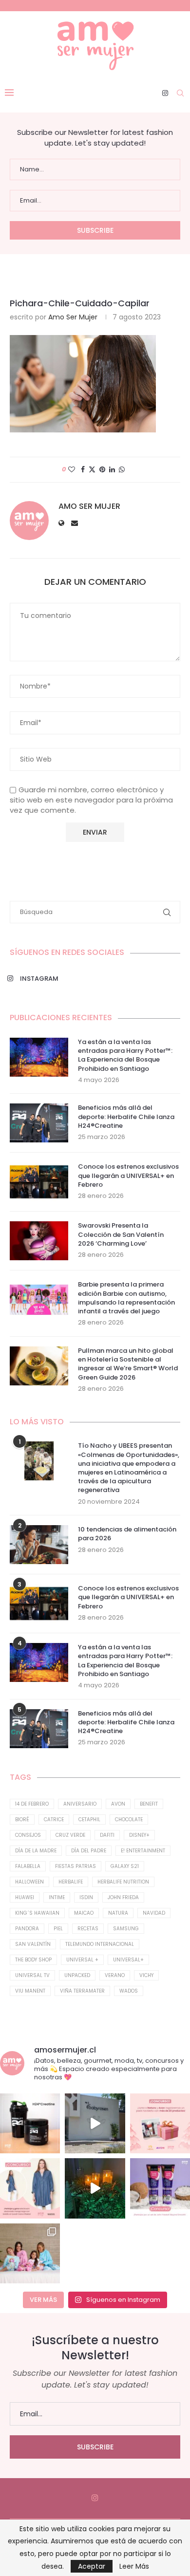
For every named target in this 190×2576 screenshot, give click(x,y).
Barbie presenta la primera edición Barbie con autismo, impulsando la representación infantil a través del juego (126, 1298)
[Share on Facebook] (83, 470)
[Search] (180, 93)
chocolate (129, 1820)
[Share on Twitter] (92, 470)
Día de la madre (36, 1851)
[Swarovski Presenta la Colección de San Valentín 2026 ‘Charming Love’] (39, 1241)
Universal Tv (32, 1975)
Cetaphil (89, 1820)
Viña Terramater (82, 1991)
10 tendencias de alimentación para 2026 (127, 1534)
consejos (28, 1835)
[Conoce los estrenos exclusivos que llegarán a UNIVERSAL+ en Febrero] (39, 1182)
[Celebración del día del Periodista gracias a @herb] (95, 2188)
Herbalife (71, 1882)
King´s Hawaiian (37, 1913)
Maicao (84, 1913)
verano (115, 1975)
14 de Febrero (32, 1804)
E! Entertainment (143, 1851)
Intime (57, 1897)
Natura (118, 1913)
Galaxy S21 (125, 1866)
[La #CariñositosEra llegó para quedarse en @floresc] (30, 2253)
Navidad (154, 1913)
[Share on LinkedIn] (112, 470)
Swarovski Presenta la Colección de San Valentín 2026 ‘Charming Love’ (121, 1234)
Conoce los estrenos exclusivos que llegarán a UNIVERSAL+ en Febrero (128, 1176)
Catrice (54, 1820)
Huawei (25, 1897)
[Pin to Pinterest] (102, 470)
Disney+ (139, 1835)
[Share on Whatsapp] (122, 470)
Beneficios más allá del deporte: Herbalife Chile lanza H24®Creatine (126, 1117)
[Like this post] (72, 470)
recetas (88, 1929)
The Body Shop (33, 1960)
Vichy (146, 1975)
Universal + (82, 1960)
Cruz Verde (70, 1835)
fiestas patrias (76, 1866)
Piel (58, 1929)
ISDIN (86, 1897)
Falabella (28, 1866)
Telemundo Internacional (100, 1944)
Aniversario (80, 1804)
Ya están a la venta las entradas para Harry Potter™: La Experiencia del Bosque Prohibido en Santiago (125, 1055)
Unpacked (77, 1975)
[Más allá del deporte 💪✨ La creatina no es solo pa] (30, 2123)
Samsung (126, 1929)
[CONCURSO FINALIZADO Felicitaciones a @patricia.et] (160, 2188)
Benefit (149, 1804)
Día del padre (89, 1851)
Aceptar (92, 2566)
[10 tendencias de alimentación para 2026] (39, 1545)
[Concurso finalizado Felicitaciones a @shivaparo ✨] (30, 2188)
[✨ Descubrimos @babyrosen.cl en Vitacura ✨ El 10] (95, 2123)
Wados (129, 1991)
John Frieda (123, 1897)
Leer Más (134, 2566)
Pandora (27, 1929)
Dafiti (107, 1835)
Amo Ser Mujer (73, 317)
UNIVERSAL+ (128, 1960)
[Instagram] (165, 93)
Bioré (22, 1820)
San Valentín (33, 1944)
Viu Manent (30, 1991)
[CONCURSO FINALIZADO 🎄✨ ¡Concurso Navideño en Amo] (160, 2123)
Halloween (29, 1882)
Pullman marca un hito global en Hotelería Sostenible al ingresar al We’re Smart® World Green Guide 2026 (128, 1364)
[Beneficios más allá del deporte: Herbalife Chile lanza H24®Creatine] (39, 1123)
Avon (118, 1804)
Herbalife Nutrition (123, 1882)
